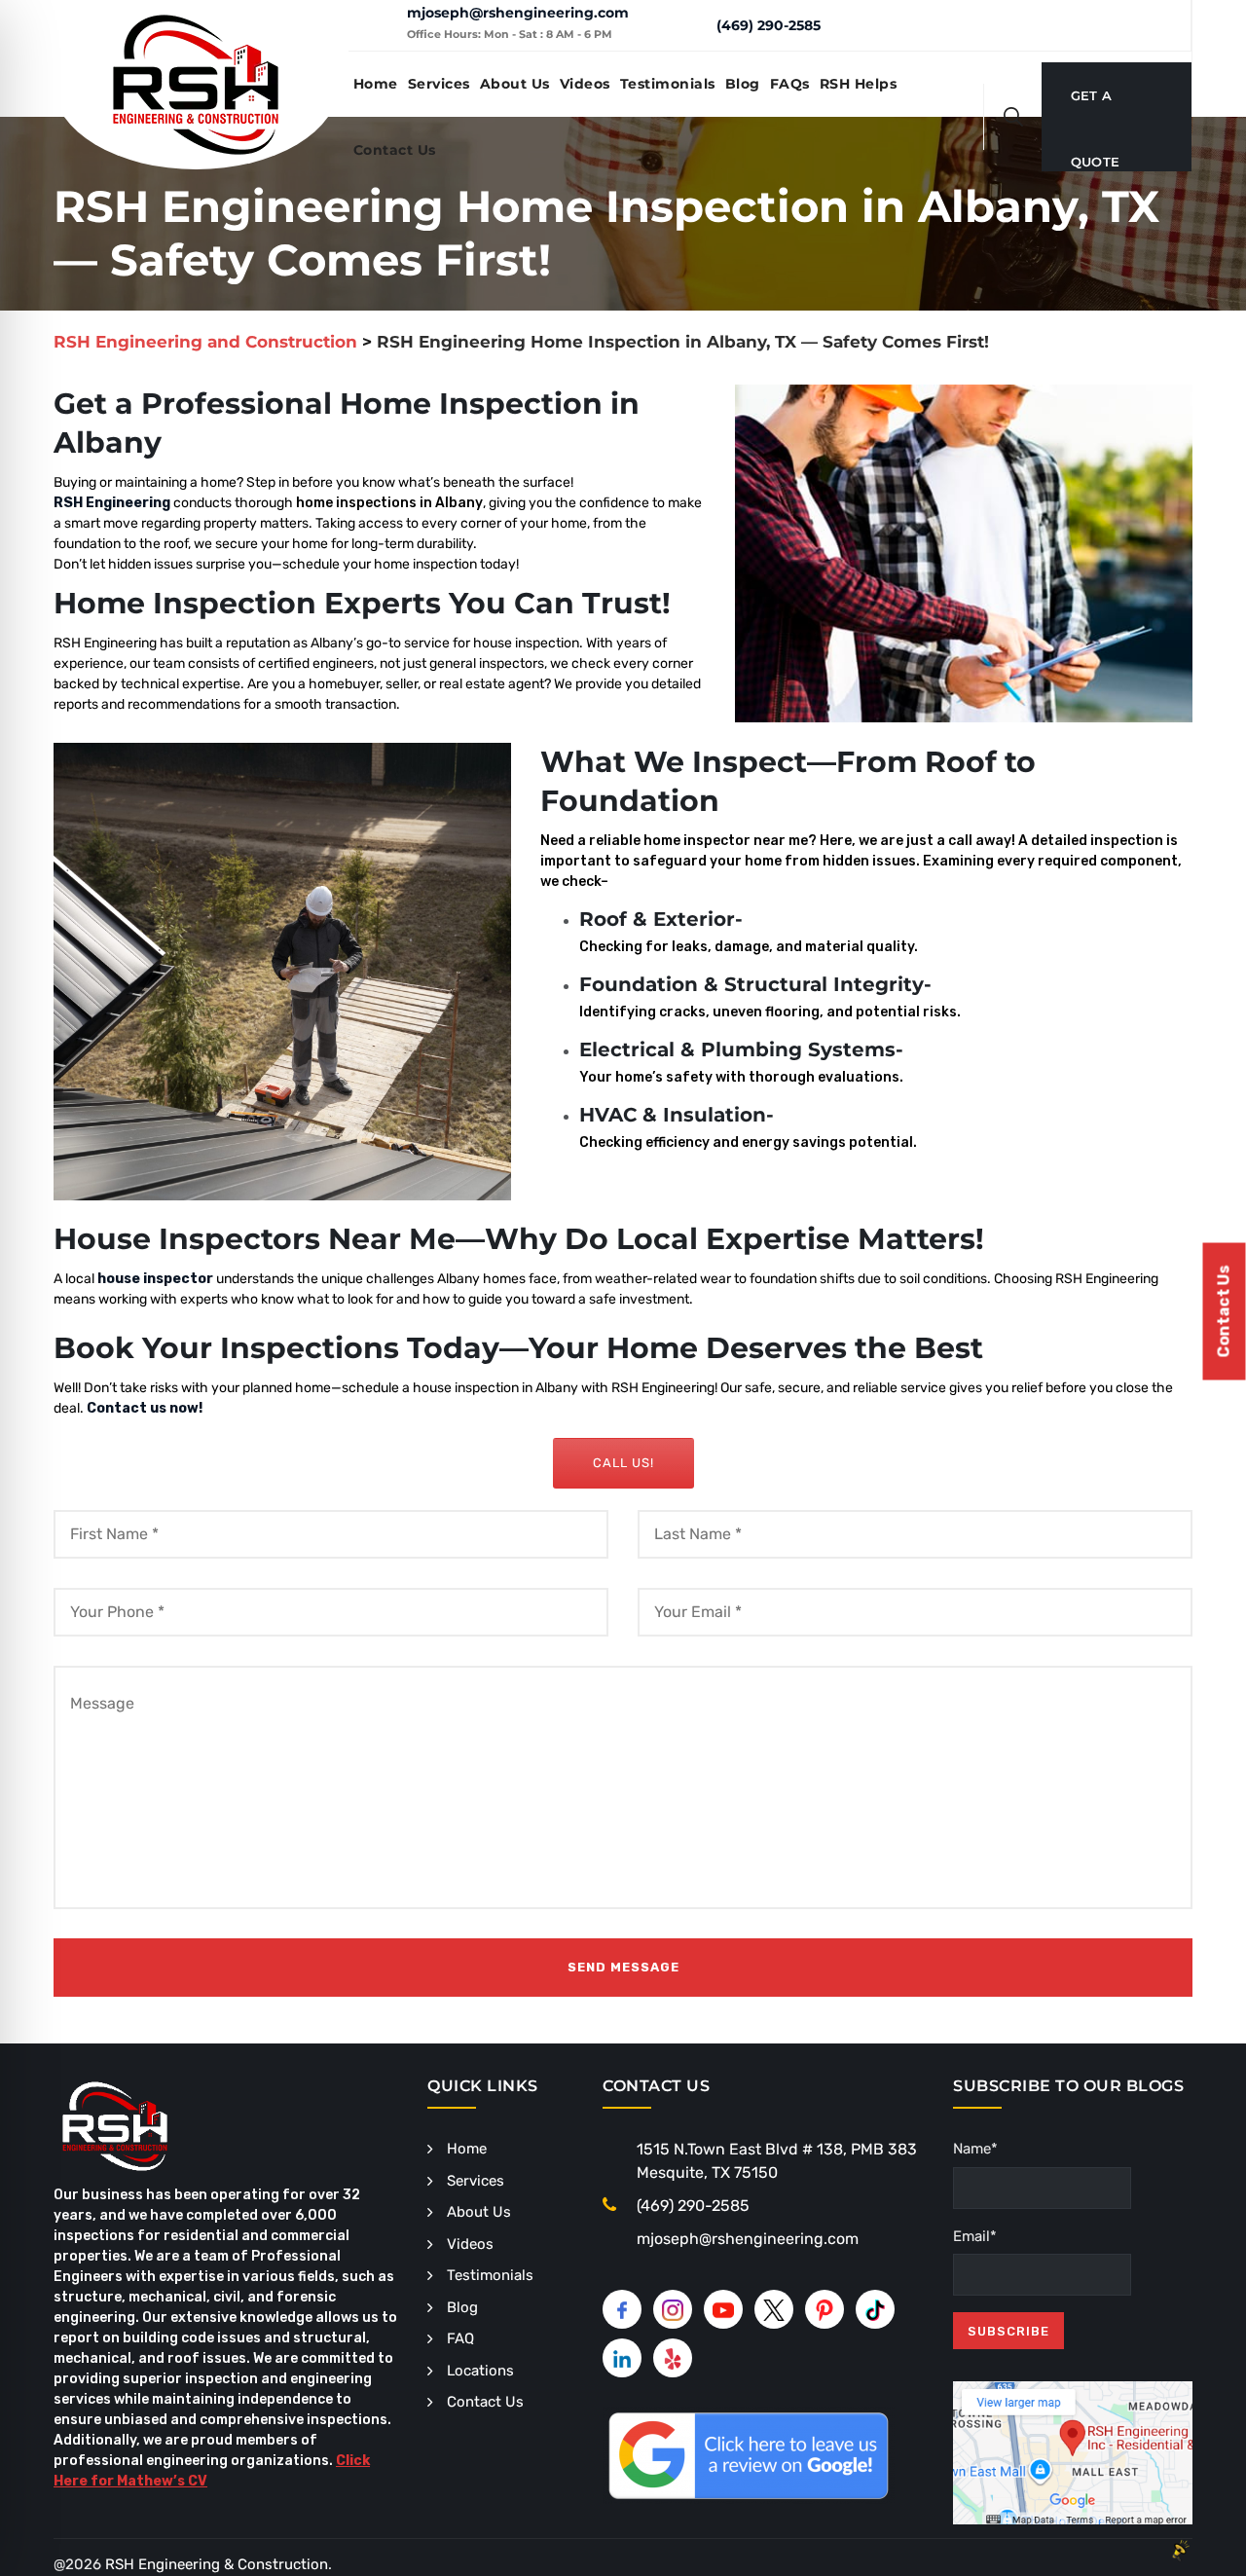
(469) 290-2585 (769, 25)
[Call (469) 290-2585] (687, 24)
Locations (480, 2371)
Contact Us (395, 150)
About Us (515, 84)
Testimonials (668, 84)
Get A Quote (1096, 108)
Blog (743, 84)
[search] (1013, 117)
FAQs (790, 84)
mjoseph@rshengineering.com (518, 13)
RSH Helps (859, 84)
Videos (585, 84)
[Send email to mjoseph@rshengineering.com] (377, 25)
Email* (975, 2236)
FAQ (460, 2338)
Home (376, 84)
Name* (975, 2149)
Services (439, 84)
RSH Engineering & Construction (217, 2564)
